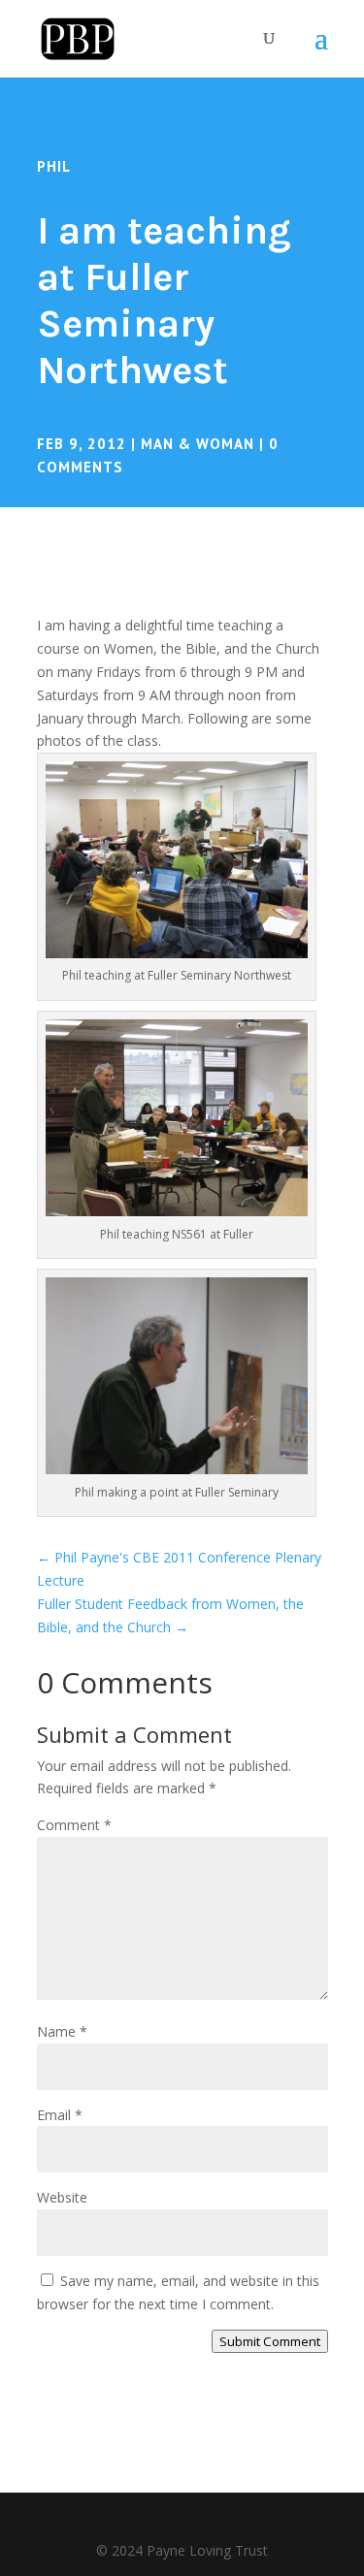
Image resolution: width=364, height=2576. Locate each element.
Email (60, 2115)
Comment (74, 1825)
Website (62, 2197)
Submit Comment (270, 2341)
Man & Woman (198, 444)
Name (62, 2031)
